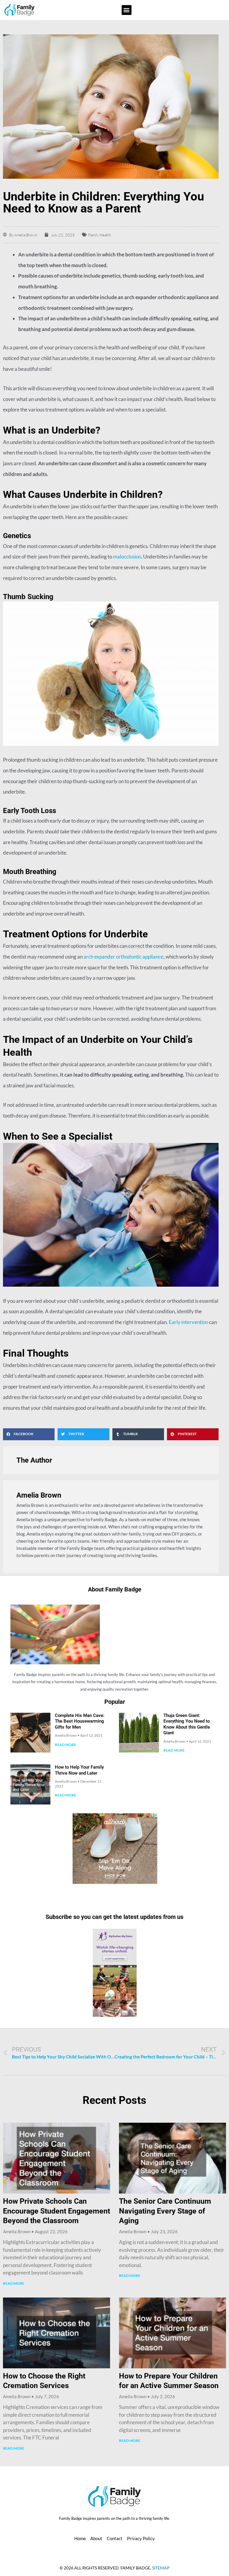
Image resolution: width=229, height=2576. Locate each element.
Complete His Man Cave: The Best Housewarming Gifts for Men (80, 1721)
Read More (65, 1745)
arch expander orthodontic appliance (123, 957)
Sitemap (161, 2568)
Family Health (100, 235)
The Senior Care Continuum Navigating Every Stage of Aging (165, 2211)
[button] (127, 10)
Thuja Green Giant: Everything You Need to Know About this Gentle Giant (187, 1724)
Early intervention (188, 1322)
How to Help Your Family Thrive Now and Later (79, 1770)
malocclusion (127, 557)
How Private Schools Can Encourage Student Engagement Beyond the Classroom (57, 2211)
